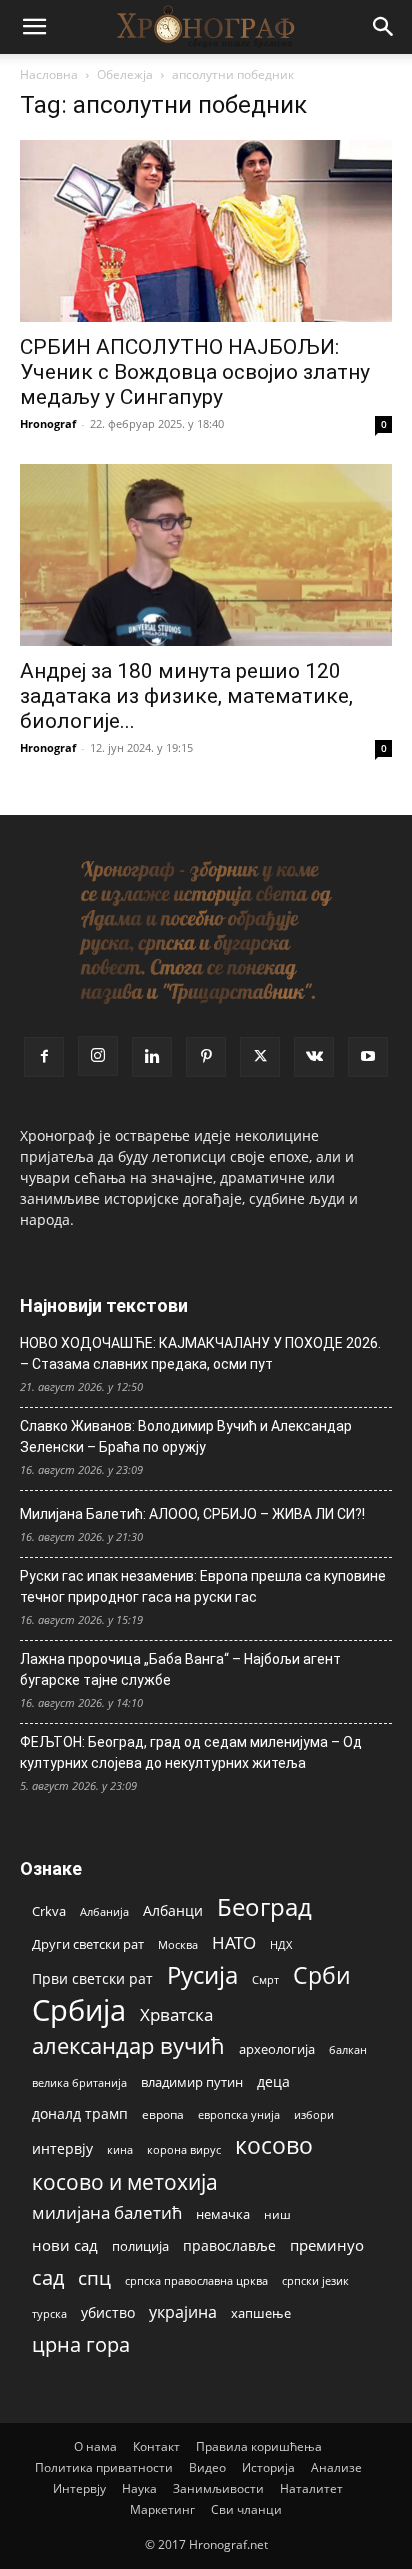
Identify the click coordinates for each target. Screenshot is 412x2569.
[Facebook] (44, 1057)
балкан (348, 2050)
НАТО (234, 1942)
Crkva (49, 1911)
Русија (202, 1975)
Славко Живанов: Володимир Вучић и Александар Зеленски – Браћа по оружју (186, 1436)
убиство (108, 2312)
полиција (140, 2246)
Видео (207, 2467)
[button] (34, 27)
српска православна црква (196, 2281)
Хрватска (176, 2014)
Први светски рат (92, 1978)
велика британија (79, 2082)
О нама (95, 2446)
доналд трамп (80, 2114)
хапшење (261, 2313)
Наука (139, 2488)
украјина (183, 2312)
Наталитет (311, 2488)
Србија (79, 2010)
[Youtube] (368, 1057)
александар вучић (128, 2045)
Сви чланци (246, 2509)
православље (229, 2245)
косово (274, 2145)
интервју (62, 2148)
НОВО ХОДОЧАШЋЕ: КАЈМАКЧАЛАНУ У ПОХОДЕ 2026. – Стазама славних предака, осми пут (200, 1353)
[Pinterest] (206, 1057)
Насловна (49, 74)
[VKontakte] (314, 1057)
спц (94, 2277)
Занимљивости (218, 2488)
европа (163, 2114)
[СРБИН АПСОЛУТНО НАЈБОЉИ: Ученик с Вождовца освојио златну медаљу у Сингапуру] (206, 231)
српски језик (315, 2280)
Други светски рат (88, 1944)
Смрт (265, 1979)
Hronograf (48, 423)
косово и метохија (125, 2181)
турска (49, 2313)
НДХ (281, 1944)
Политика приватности (104, 2467)
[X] (260, 1057)
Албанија (104, 1911)
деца (273, 2081)
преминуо (327, 2245)
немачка (223, 2214)
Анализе (336, 2467)
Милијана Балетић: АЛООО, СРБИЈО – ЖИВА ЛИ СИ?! (192, 1514)
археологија (277, 2049)
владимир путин (192, 2082)
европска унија (239, 2114)
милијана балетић (107, 2212)
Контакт (156, 2446)
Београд (264, 1906)
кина (120, 2149)
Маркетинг (162, 2509)
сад (48, 2277)
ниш (277, 2214)
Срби (322, 1975)
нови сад (65, 2245)
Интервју (79, 2488)
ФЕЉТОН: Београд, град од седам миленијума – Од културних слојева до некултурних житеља (191, 1752)
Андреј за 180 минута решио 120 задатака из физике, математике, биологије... (186, 696)
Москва (178, 1944)
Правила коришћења (259, 2446)
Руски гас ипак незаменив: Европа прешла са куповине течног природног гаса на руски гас (203, 1586)
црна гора (81, 2344)
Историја (268, 2467)
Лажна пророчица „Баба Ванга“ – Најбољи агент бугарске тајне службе (180, 1669)
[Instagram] (98, 1056)
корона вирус (184, 2150)
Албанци (173, 1910)
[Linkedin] (152, 1057)
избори (314, 2114)
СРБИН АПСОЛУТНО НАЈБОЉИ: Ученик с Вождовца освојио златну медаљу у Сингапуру (195, 372)
